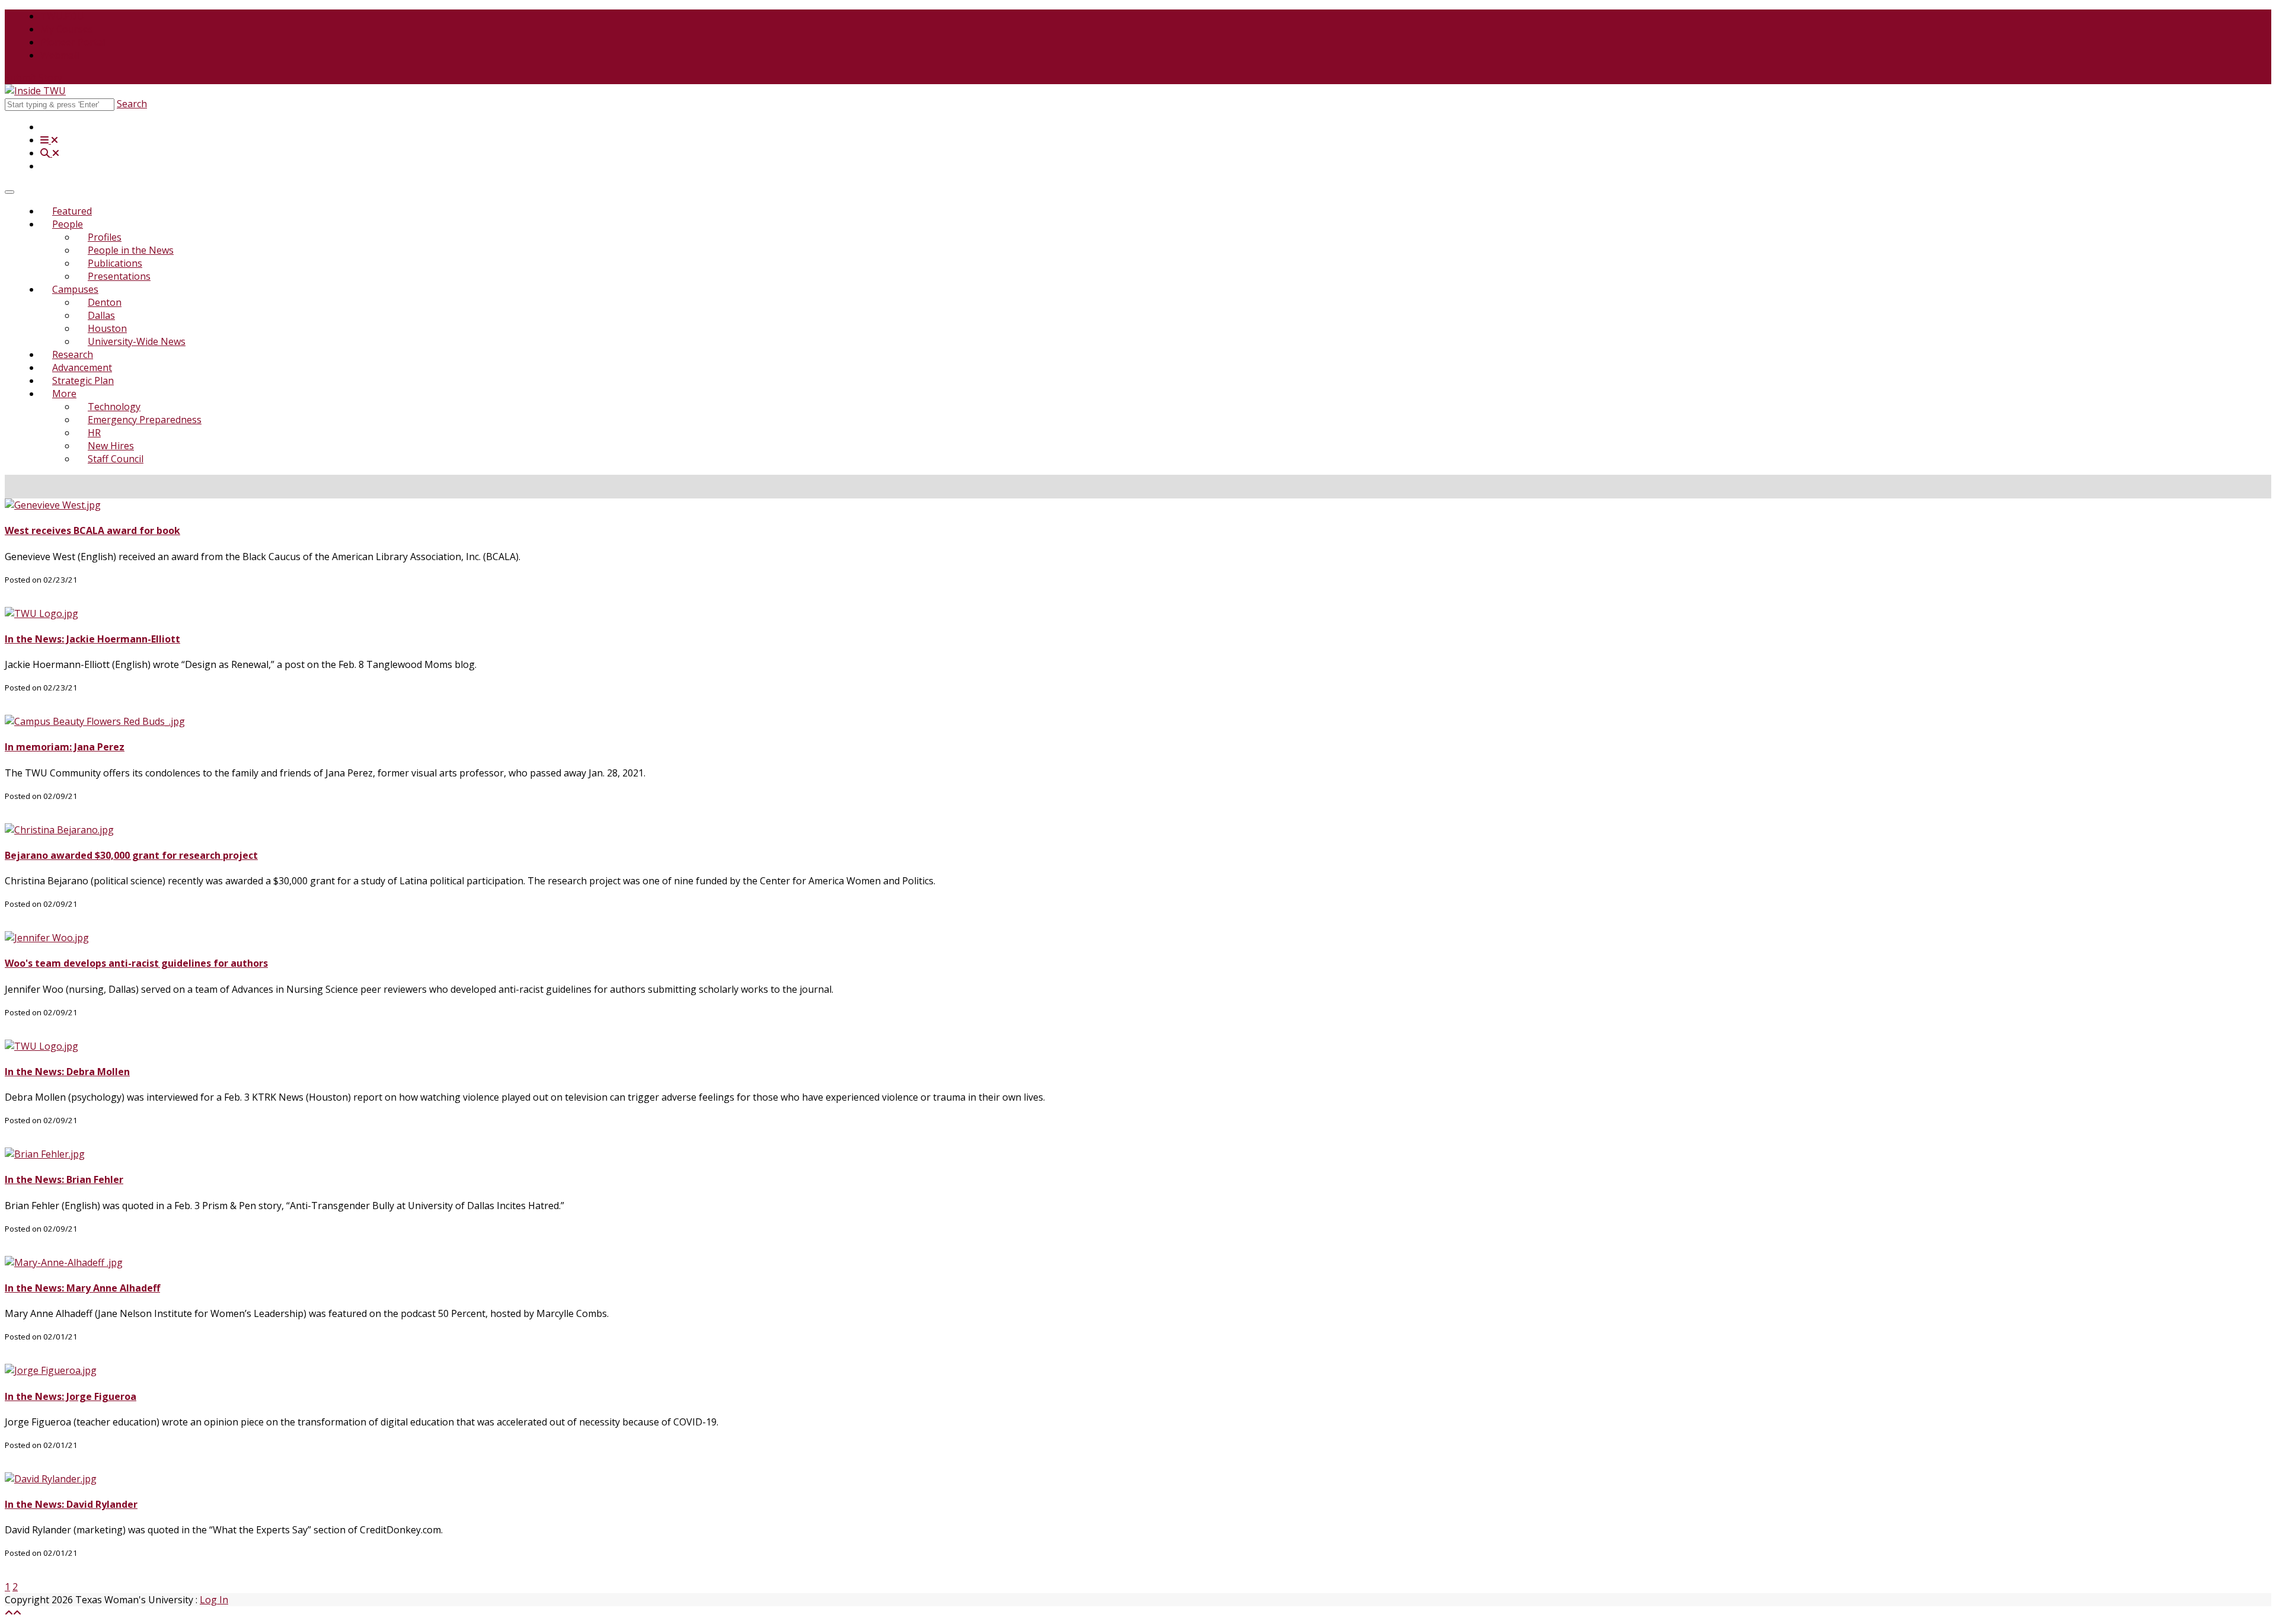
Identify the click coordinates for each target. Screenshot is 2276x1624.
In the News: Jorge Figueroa (71, 1396)
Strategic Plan (83, 381)
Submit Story (33, 78)
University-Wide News (137, 341)
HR (94, 433)
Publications (115, 263)
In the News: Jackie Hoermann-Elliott (92, 639)
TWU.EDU (62, 16)
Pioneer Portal (73, 42)
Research (73, 354)
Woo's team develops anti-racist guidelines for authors (136, 963)
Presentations (119, 276)
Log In (214, 1600)
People (68, 224)
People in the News (131, 250)
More (64, 394)
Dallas (101, 315)
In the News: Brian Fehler (64, 1179)
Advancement (82, 367)
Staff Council (116, 459)
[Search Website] (50, 153)
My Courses (67, 29)
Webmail (60, 55)
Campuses (75, 289)
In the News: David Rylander (71, 1504)
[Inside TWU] (35, 91)
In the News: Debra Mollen (67, 1072)
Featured (72, 211)
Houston (107, 328)
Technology (114, 407)
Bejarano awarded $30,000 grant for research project (131, 855)
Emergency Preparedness (145, 420)
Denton (105, 302)
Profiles (105, 237)
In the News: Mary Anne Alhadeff (82, 1288)
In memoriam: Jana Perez (65, 747)
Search (132, 104)
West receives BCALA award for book (92, 530)
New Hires (111, 446)
